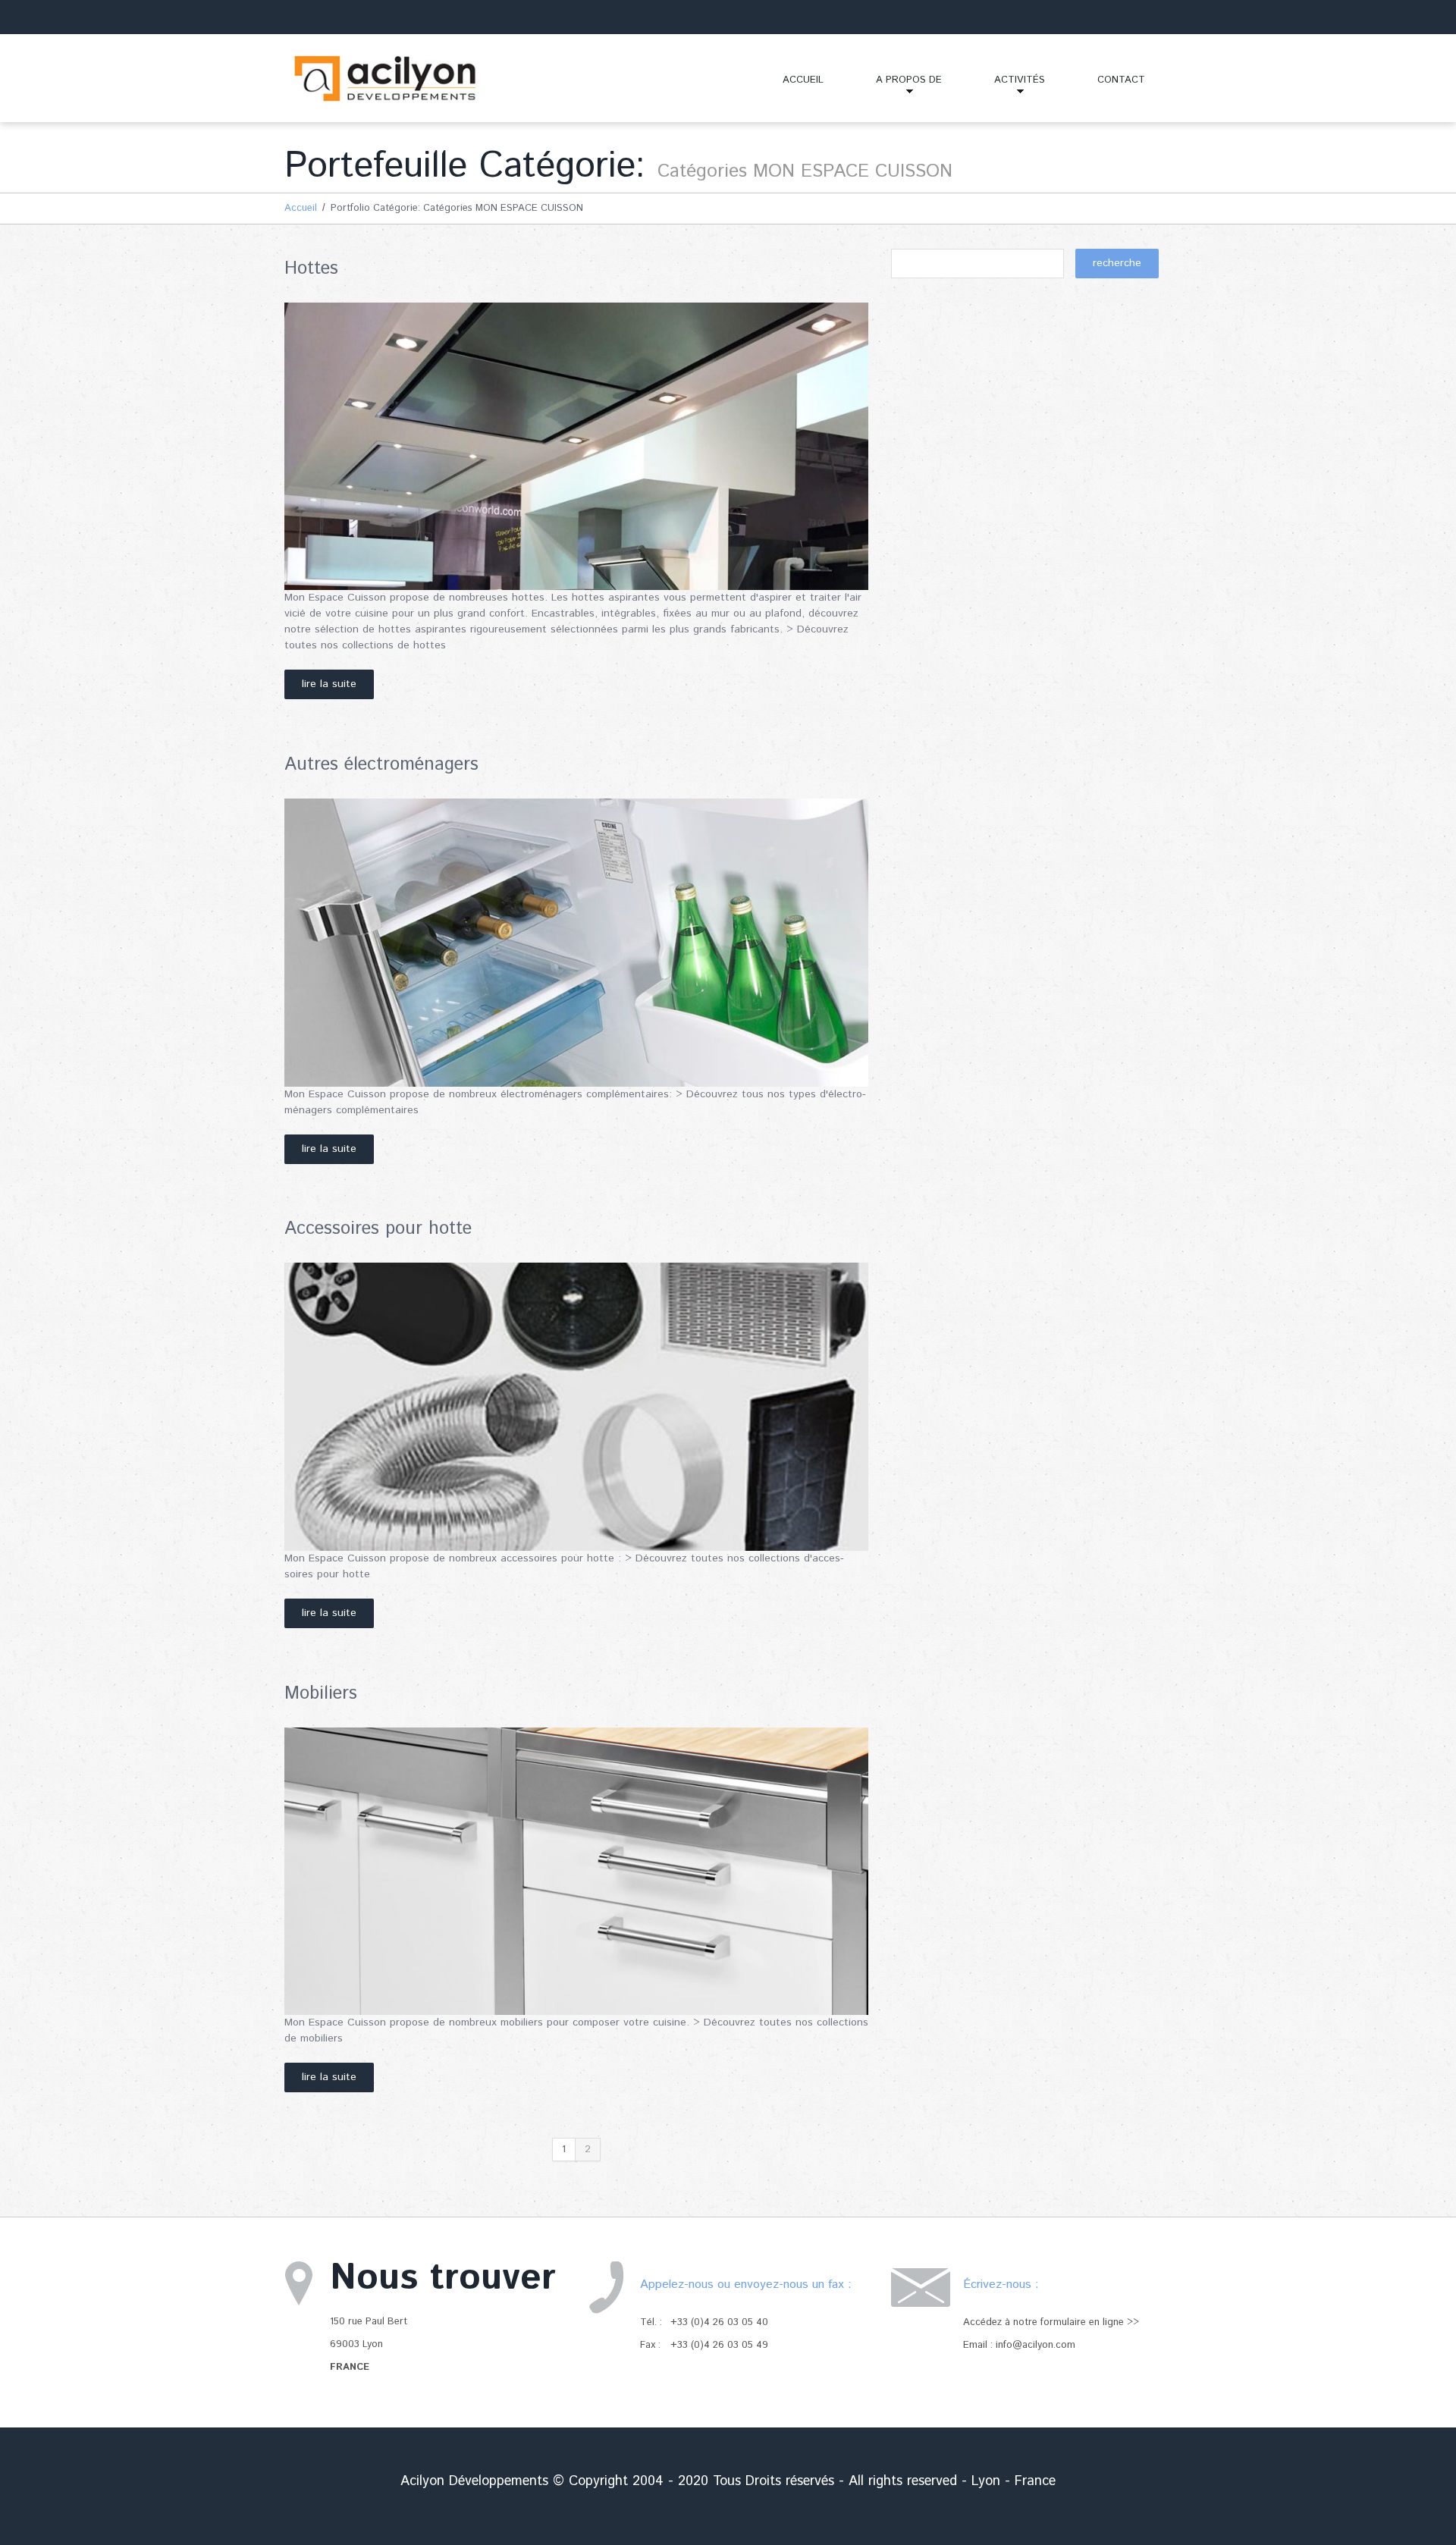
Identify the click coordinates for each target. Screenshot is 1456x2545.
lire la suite (329, 684)
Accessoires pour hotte (378, 1229)
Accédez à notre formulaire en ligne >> (1051, 2322)
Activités (1007, 86)
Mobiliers (321, 1693)
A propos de (896, 86)
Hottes (311, 268)
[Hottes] (576, 447)
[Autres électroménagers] (576, 943)
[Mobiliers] (576, 1872)
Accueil (803, 80)
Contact (1121, 80)
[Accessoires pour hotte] (576, 1407)
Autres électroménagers (381, 764)
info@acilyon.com (1036, 2345)
